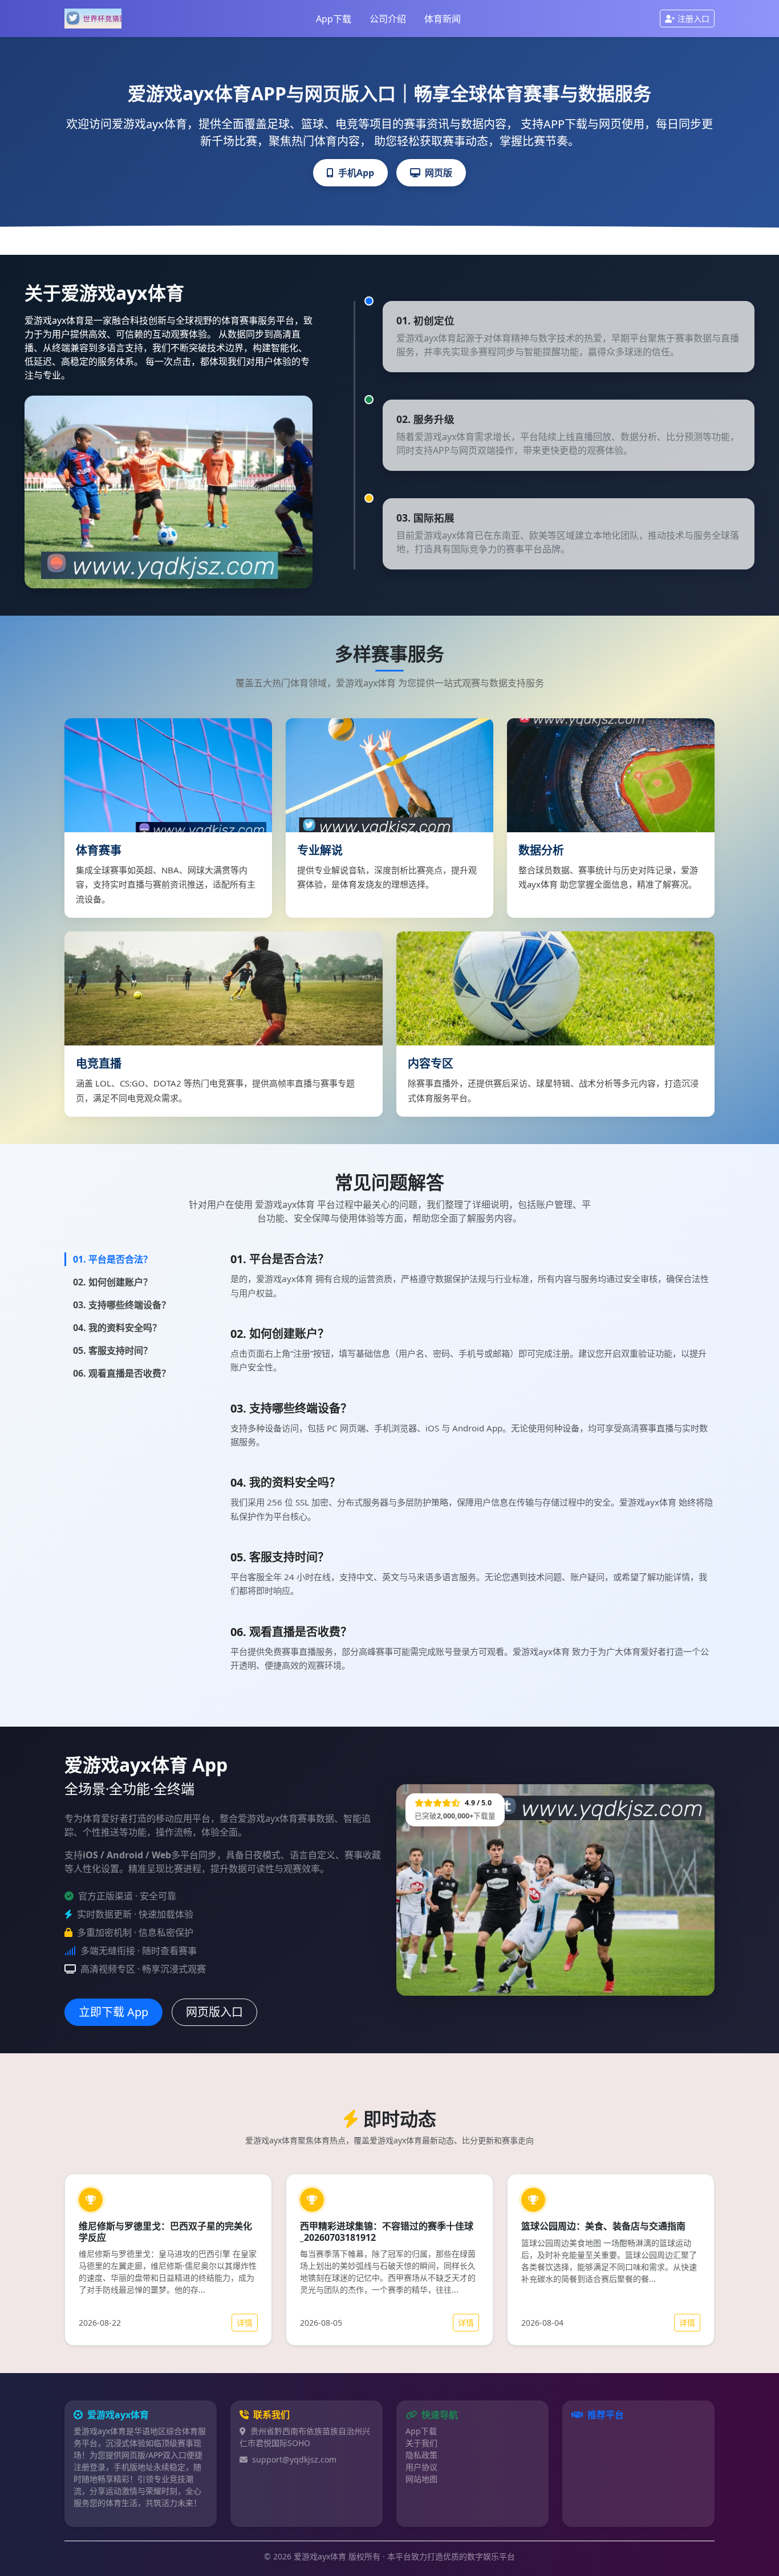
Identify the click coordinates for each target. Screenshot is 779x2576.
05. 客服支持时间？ (113, 1350)
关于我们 (421, 2443)
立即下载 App (113, 2012)
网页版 (439, 173)
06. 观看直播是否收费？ (122, 1373)
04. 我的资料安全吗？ (117, 1328)
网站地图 (421, 2479)
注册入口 (693, 19)
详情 (245, 2323)
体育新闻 (443, 19)
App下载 (334, 19)
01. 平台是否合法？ (113, 1259)
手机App (356, 173)
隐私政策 (421, 2455)
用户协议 (421, 2467)
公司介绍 (388, 19)
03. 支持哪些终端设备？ (122, 1305)
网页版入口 (214, 2012)
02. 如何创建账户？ (113, 1282)
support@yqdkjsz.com (294, 2459)
